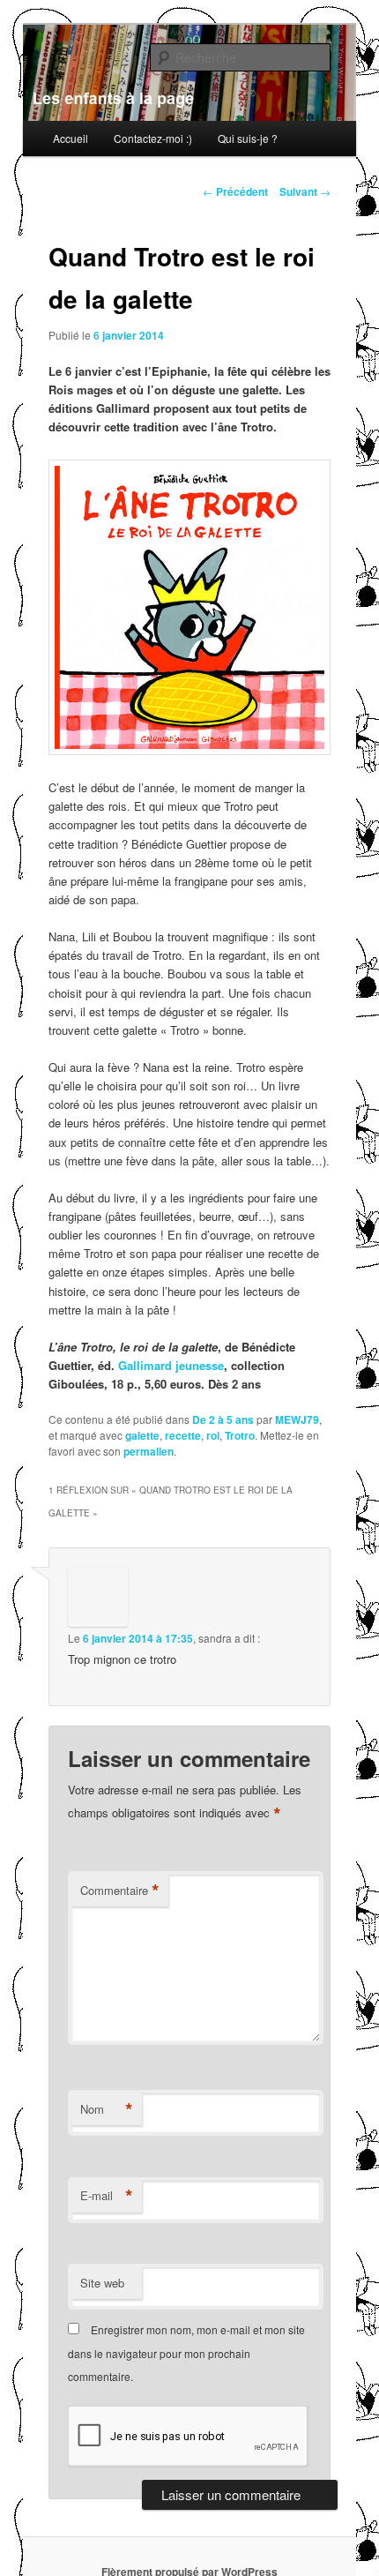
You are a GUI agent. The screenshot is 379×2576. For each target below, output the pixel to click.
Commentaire (120, 1891)
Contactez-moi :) (153, 138)
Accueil (71, 138)
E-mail (107, 2196)
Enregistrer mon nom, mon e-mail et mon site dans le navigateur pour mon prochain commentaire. (186, 2353)
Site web (102, 2283)
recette (183, 1435)
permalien (149, 1451)
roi (213, 1435)
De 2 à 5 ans (223, 1419)
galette (142, 1435)
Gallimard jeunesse (171, 1365)
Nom (107, 2109)
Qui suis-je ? (248, 138)
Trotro (240, 1435)
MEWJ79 (297, 1419)
